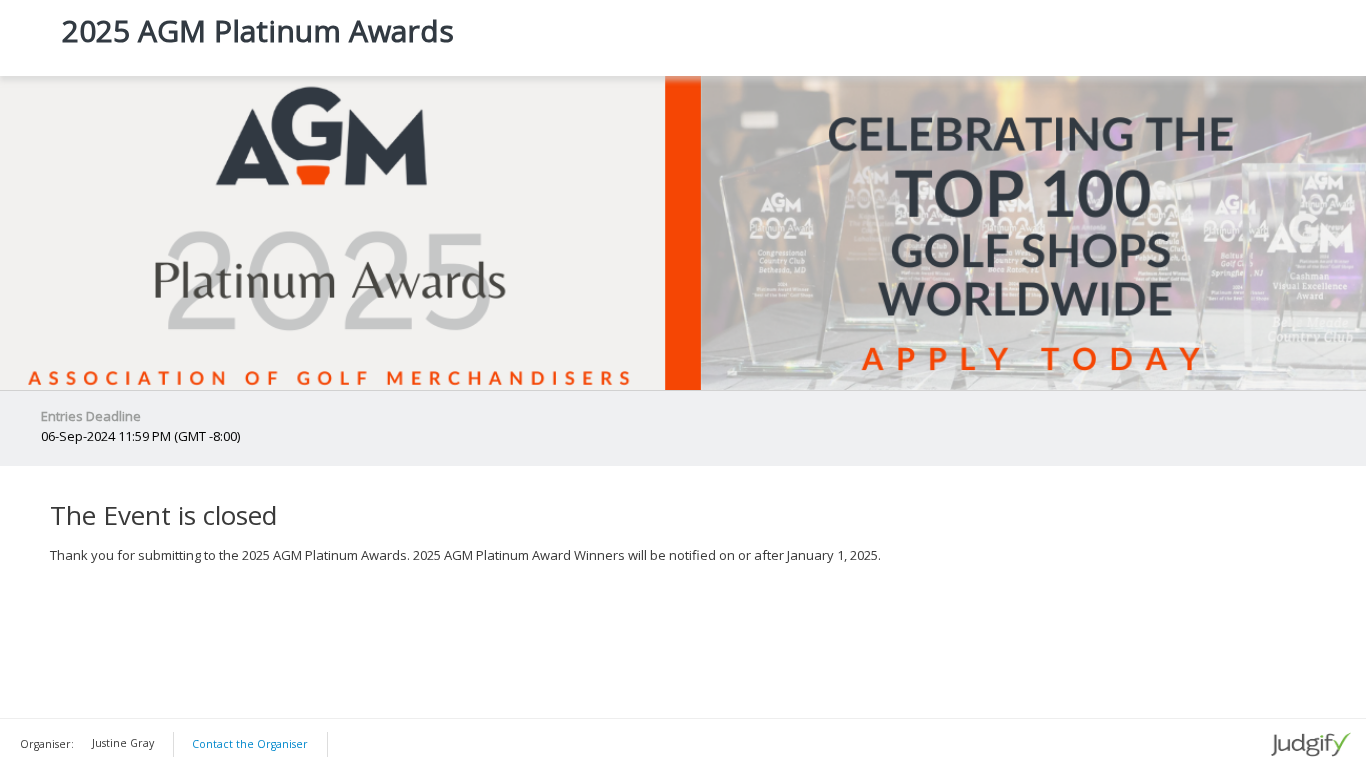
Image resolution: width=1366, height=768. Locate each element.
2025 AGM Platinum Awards (258, 31)
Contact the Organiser (250, 744)
